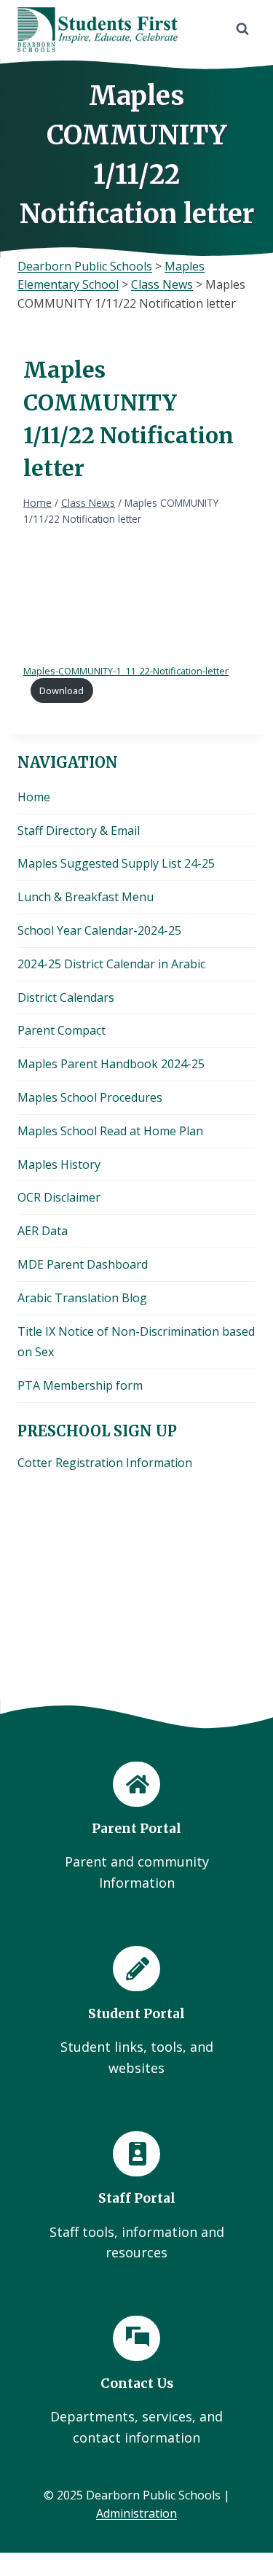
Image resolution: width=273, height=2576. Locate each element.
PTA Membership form (80, 1385)
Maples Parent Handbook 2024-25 (111, 1064)
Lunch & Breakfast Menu (86, 897)
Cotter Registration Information (105, 1463)
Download (62, 690)
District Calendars (66, 997)
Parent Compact (62, 1030)
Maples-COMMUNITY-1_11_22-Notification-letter (126, 671)
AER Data (43, 1231)
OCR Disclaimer (59, 1197)
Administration (136, 2513)
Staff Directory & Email (79, 830)
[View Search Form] (242, 29)
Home (34, 797)
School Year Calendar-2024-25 (99, 930)
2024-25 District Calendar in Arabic (111, 964)
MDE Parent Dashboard (83, 1264)
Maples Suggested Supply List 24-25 (116, 863)
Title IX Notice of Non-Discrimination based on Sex (136, 1342)
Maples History (59, 1164)
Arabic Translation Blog (82, 1298)
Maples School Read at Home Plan (110, 1131)
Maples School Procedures (90, 1097)
